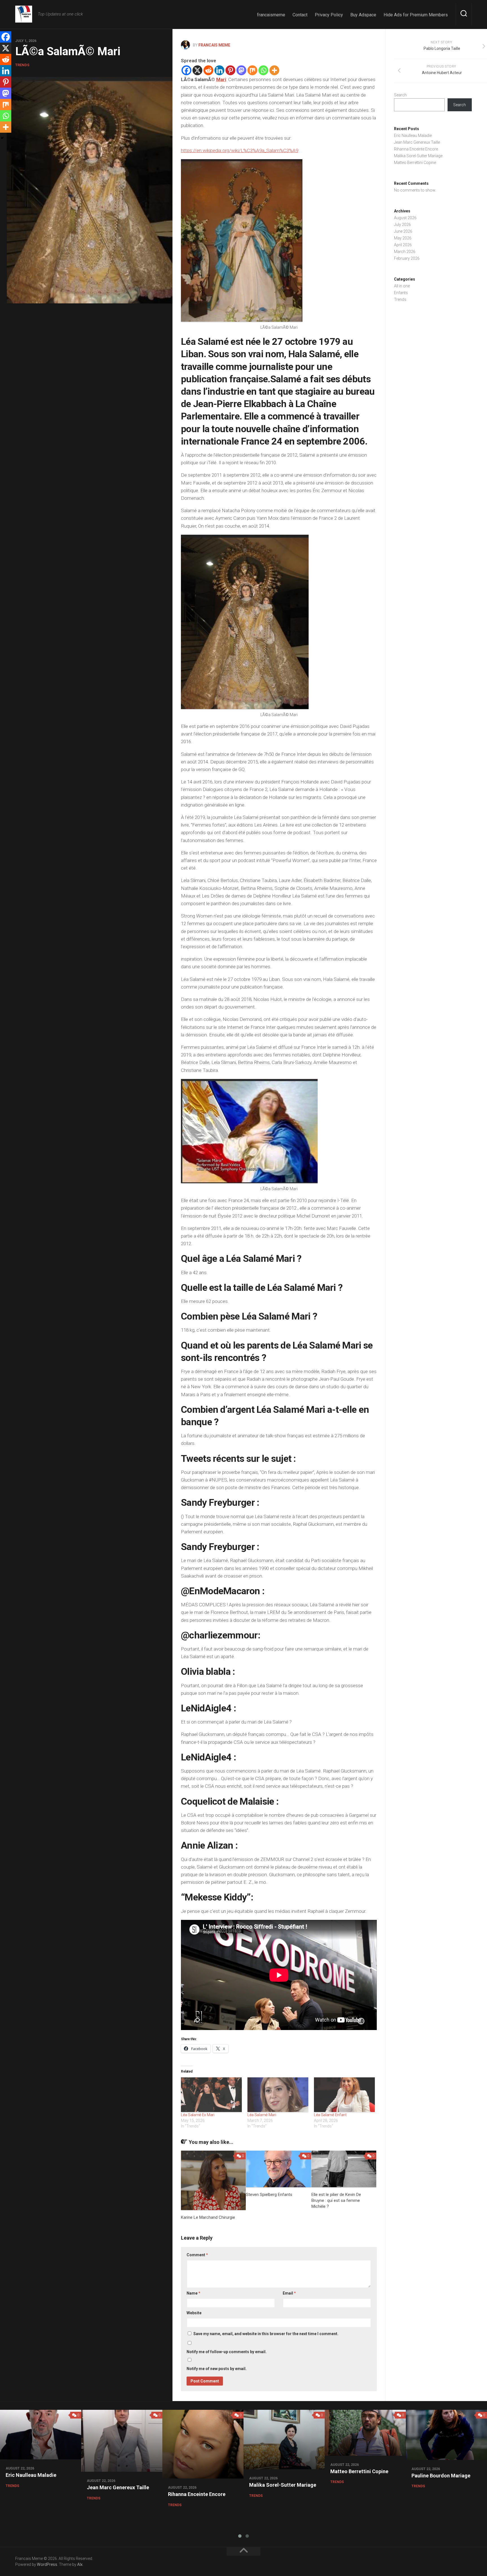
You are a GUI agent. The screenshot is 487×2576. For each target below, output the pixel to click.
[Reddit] (208, 70)
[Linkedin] (219, 70)
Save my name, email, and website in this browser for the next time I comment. (266, 2334)
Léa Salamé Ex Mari (198, 2115)
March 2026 (405, 252)
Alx (80, 2564)
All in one (402, 286)
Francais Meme (214, 45)
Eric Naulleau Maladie (413, 136)
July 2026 (402, 225)
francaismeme (271, 15)
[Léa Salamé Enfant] (344, 2095)
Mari (221, 79)
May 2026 (403, 238)
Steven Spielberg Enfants (270, 2195)
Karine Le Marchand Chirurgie (208, 2217)
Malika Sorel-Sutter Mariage (418, 156)
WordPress (47, 2564)
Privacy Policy (329, 15)
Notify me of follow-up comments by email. (227, 2352)
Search (400, 95)
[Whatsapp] (263, 70)
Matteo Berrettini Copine (415, 163)
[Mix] (252, 70)
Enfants (401, 293)
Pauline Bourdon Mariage (441, 2476)
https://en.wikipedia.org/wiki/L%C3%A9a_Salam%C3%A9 (240, 150)
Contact (300, 15)
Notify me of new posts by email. (217, 2369)
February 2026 (407, 258)
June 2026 (403, 231)
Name (193, 2293)
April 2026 (403, 245)
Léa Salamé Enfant (330, 2115)
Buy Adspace (363, 15)
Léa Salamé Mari (262, 2115)
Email (289, 2293)
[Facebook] (186, 70)
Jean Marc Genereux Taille (417, 142)
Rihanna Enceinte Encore (416, 149)
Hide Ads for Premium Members (416, 15)
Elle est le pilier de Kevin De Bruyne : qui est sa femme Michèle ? (336, 2200)
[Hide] (2, 138)
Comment (197, 2255)
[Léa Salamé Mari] (278, 2095)
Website (194, 2313)
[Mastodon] (241, 70)
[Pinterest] (230, 70)
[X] (197, 70)
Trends (22, 65)
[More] (274, 70)
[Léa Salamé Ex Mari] (211, 2095)
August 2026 (405, 218)
